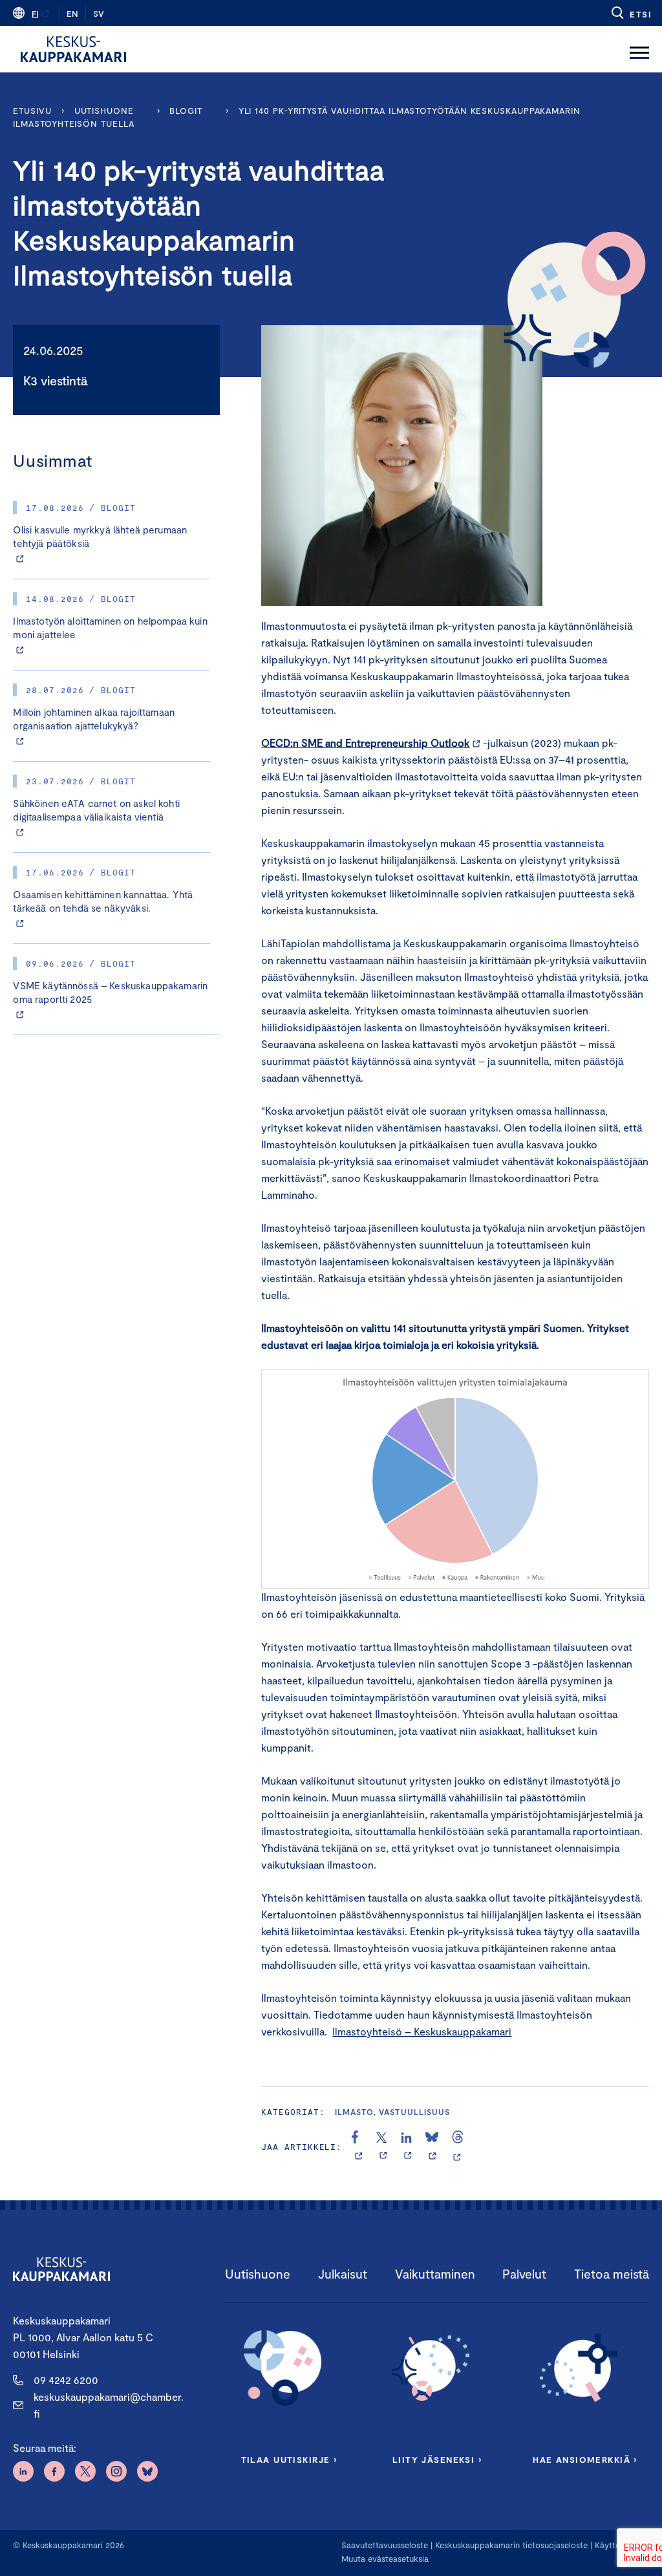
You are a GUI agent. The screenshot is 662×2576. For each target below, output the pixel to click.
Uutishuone (104, 111)
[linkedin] (408, 2147)
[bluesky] (432, 2147)
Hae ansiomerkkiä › (585, 2460)
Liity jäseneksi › (437, 2460)
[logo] (73, 49)
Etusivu (32, 111)
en (72, 14)
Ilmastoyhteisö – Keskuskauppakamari (422, 2031)
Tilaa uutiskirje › (289, 2460)
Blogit (186, 111)
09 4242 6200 (66, 2380)
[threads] (458, 2147)
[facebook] (358, 2147)
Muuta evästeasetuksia (385, 2559)
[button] (631, 13)
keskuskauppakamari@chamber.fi (109, 2405)
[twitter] (383, 2147)
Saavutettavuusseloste (385, 2545)
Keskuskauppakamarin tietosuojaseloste (510, 2545)
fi (35, 14)
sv (99, 14)
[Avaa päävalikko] (639, 49)
